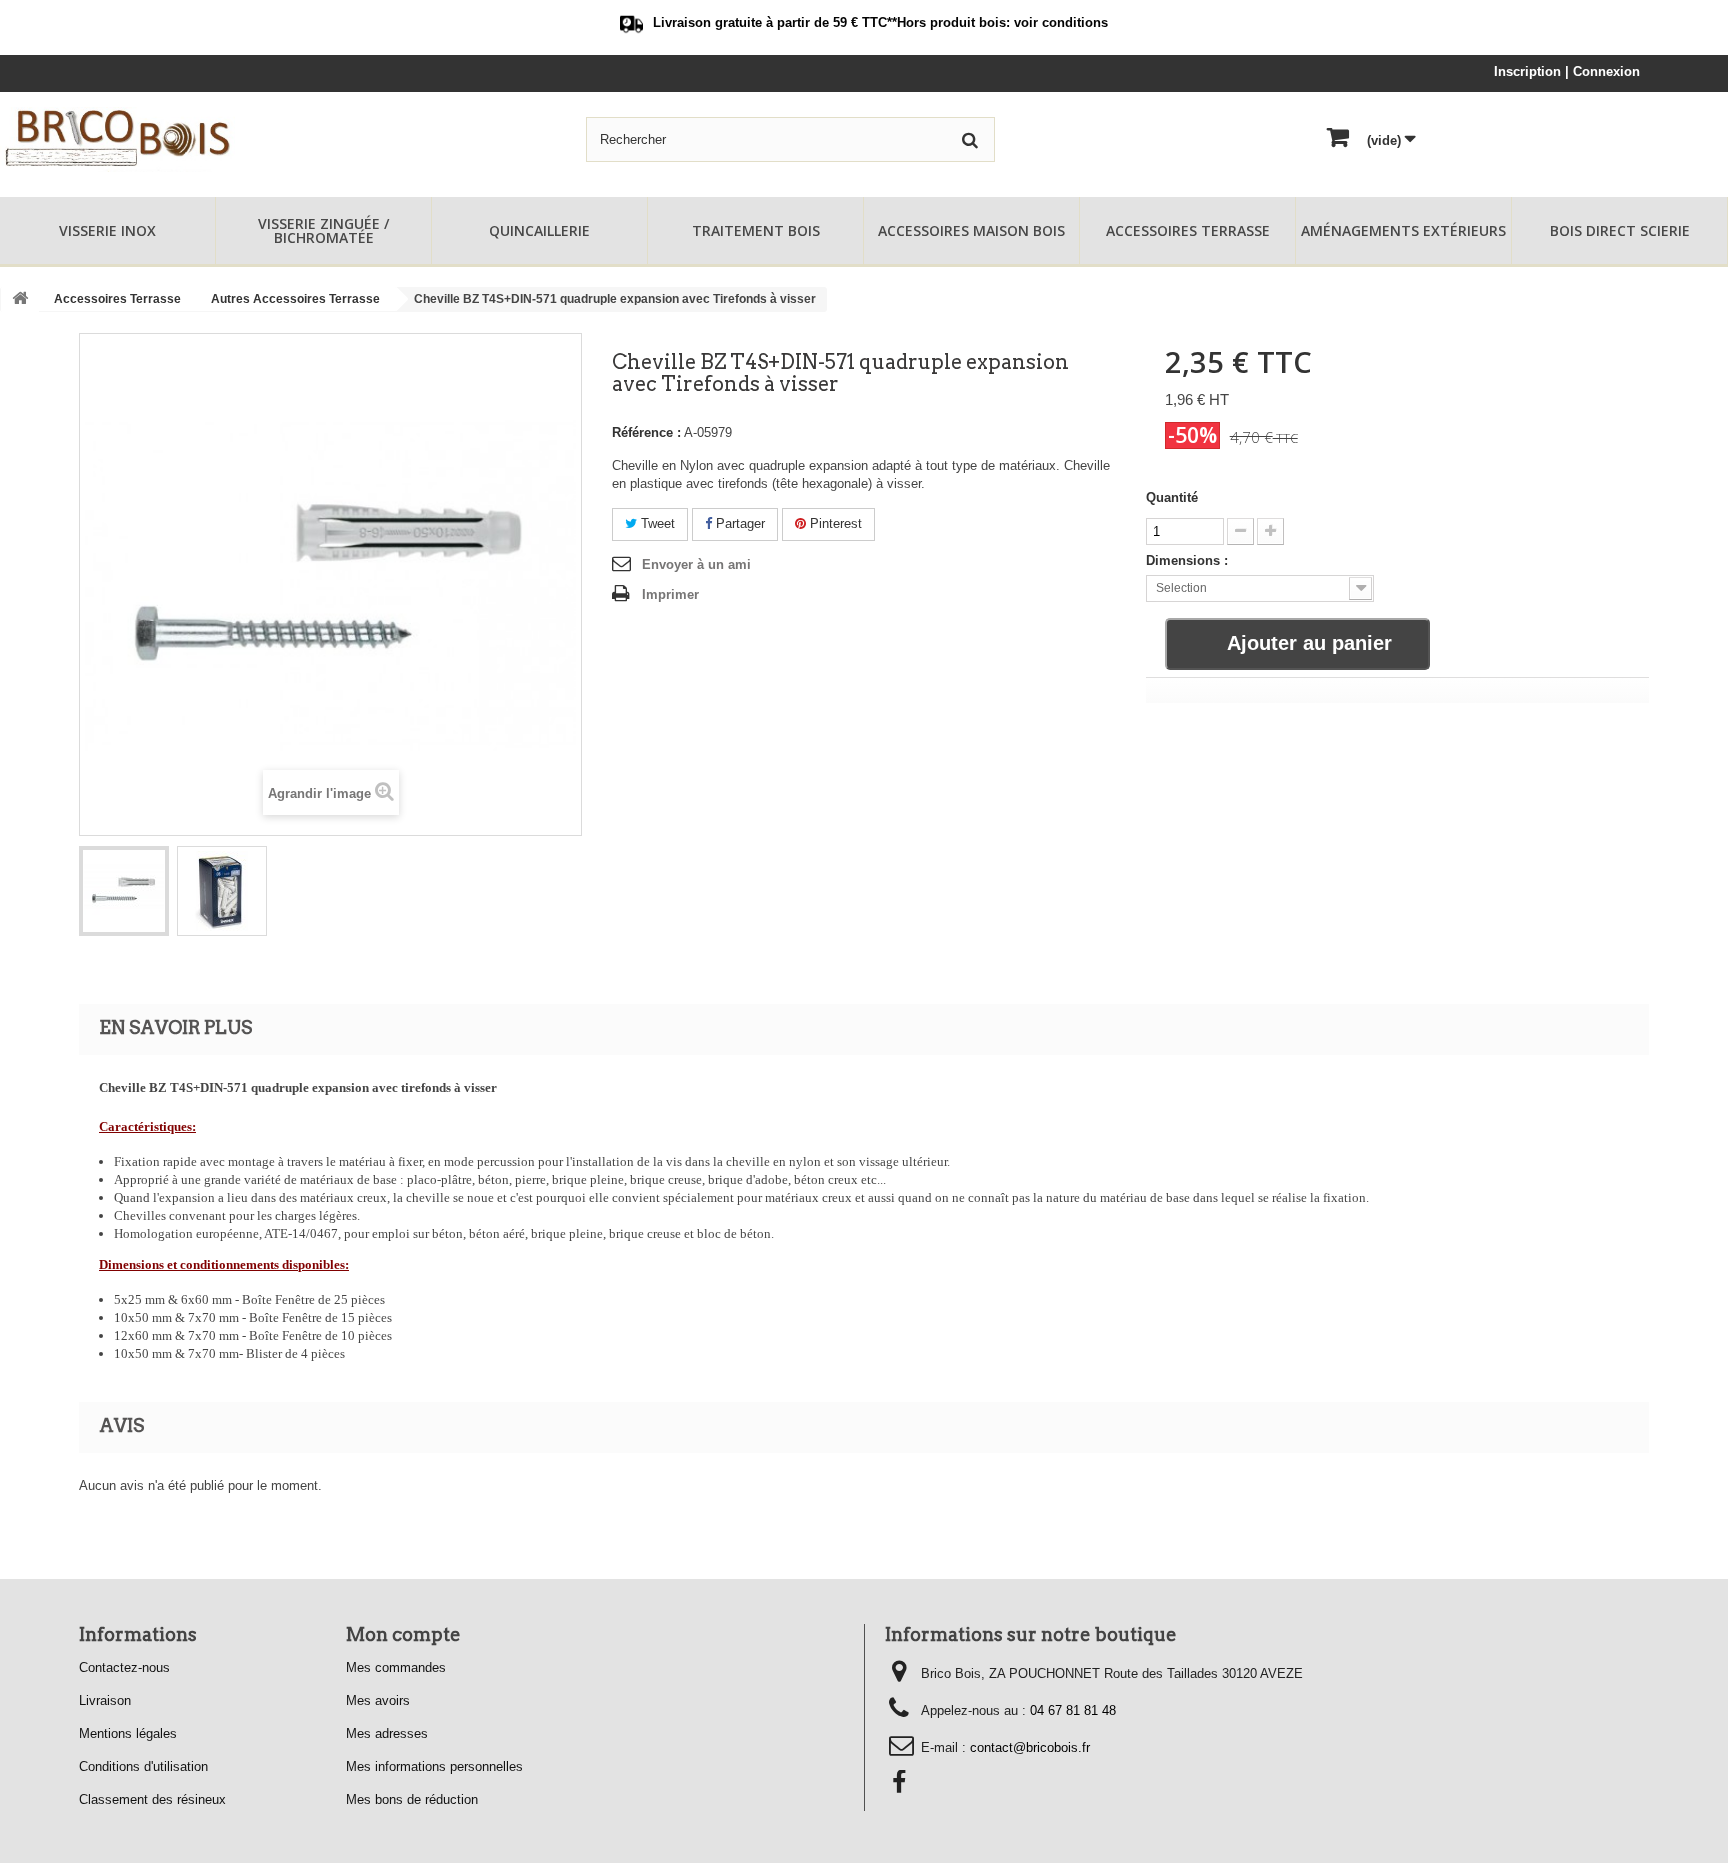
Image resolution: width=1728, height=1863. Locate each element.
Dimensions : (1187, 560)
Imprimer (670, 594)
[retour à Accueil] (20, 299)
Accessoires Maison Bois (971, 230)
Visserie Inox (107, 230)
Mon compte (403, 1634)
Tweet (656, 523)
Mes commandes (396, 1667)
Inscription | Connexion (1567, 71)
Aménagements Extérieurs (1403, 230)
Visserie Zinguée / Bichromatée (323, 230)
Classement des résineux (152, 1799)
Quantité (1172, 497)
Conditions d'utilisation (143, 1766)
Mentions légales (128, 1733)
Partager (738, 523)
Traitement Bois (756, 230)
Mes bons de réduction (412, 1799)
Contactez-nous (124, 1667)
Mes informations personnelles (434, 1766)
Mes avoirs (378, 1700)
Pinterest (834, 523)
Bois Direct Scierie (1620, 230)
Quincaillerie (539, 230)
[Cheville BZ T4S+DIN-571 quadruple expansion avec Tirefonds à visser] (124, 891)
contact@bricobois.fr (1030, 1747)
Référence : (646, 432)
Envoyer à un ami (696, 564)
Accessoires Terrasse (1188, 230)
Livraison (105, 1700)
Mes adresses (387, 1733)
